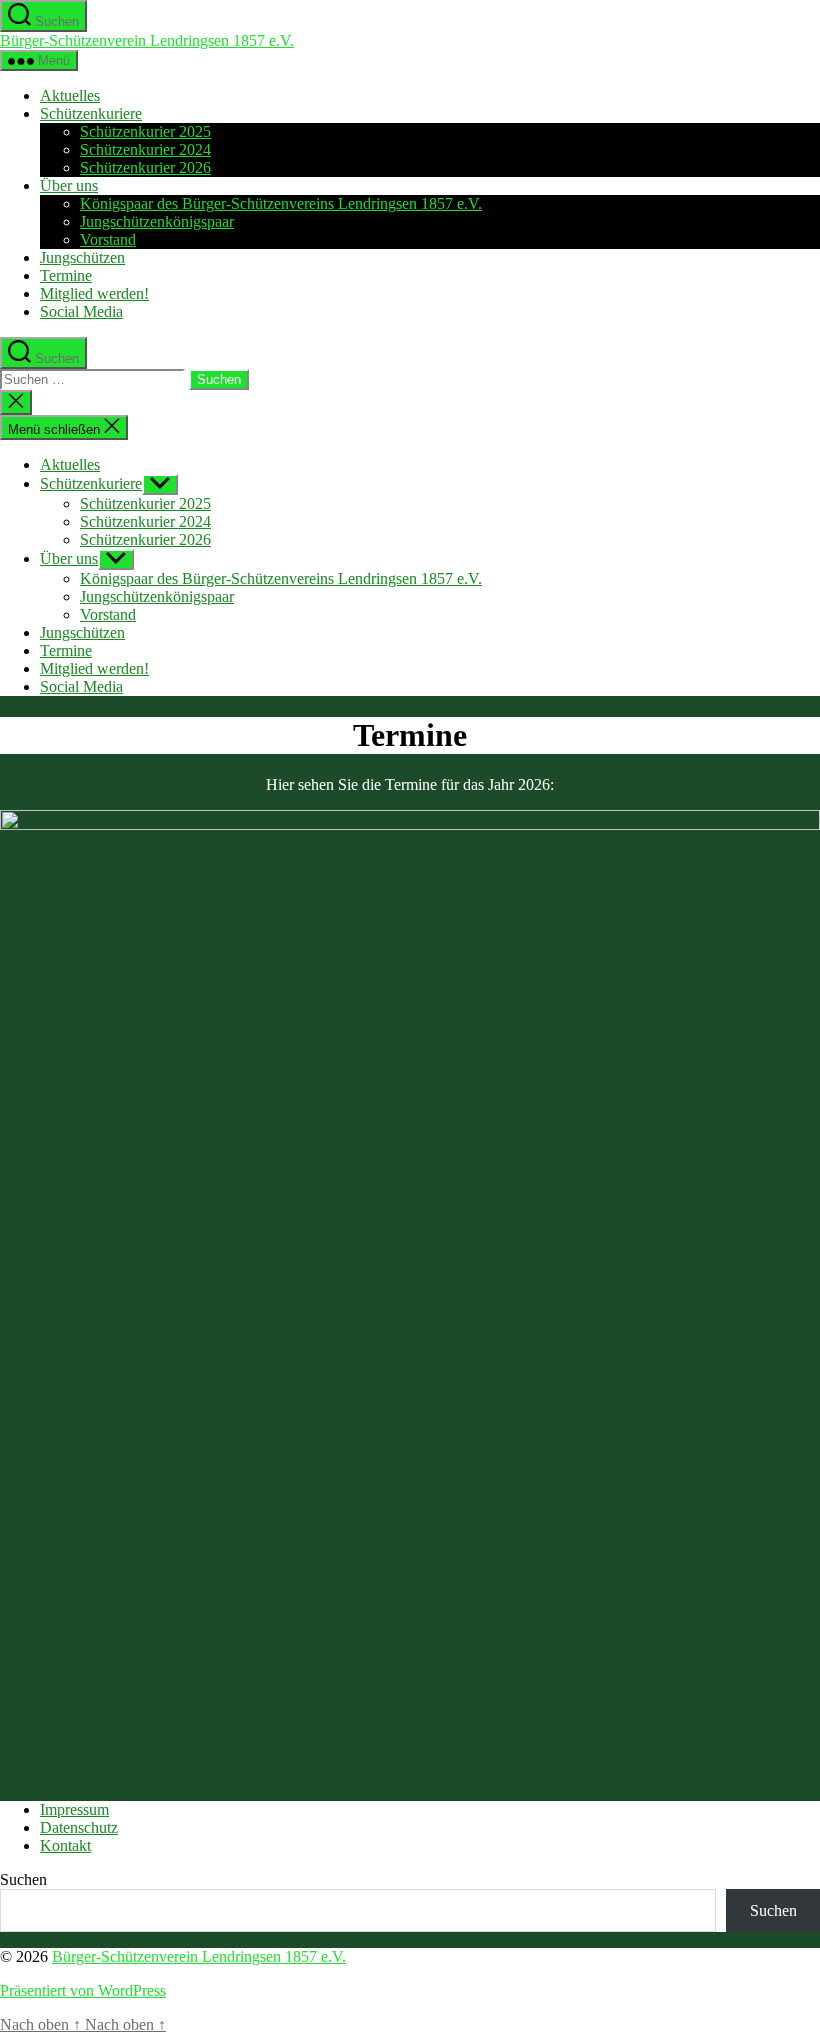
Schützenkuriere (91, 113)
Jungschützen (82, 257)
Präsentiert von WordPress (83, 1990)
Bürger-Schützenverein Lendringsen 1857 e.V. (147, 40)
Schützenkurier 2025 (145, 131)
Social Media (81, 311)
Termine (66, 275)
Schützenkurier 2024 (145, 149)
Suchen (23, 1879)
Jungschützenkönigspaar (157, 221)
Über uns (69, 185)
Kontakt (65, 1845)
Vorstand (108, 239)
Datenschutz (79, 1827)
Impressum (74, 1809)
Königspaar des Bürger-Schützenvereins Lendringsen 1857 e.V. (281, 203)
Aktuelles (70, 95)
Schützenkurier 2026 (145, 167)
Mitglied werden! (94, 293)
